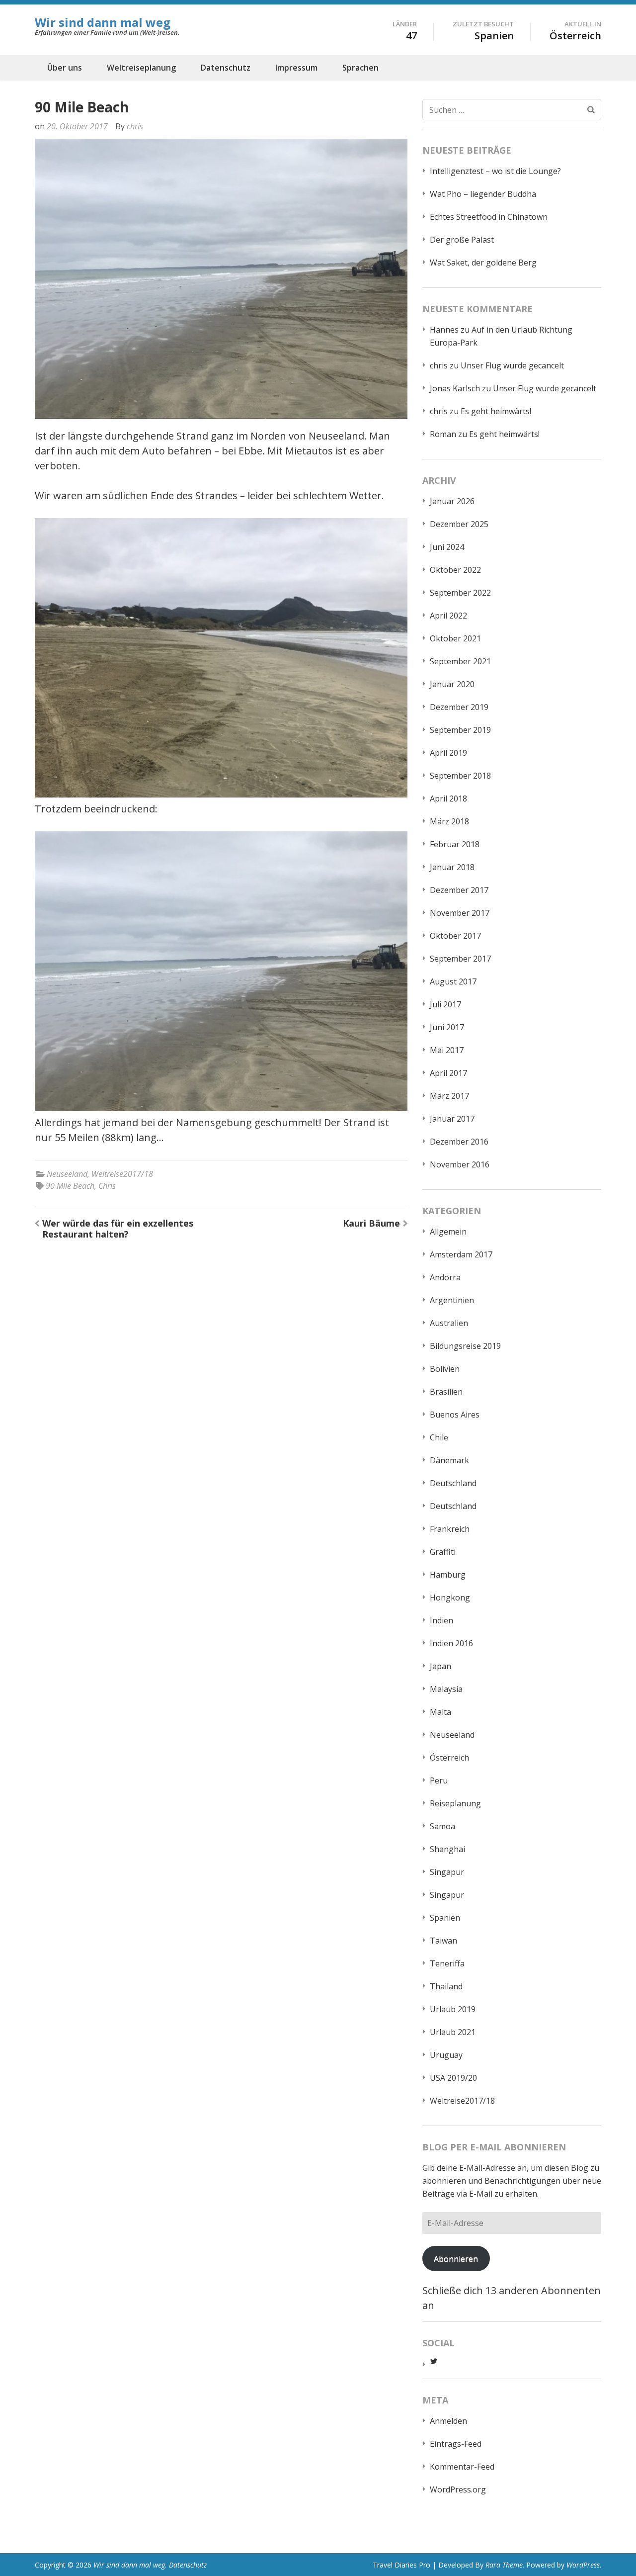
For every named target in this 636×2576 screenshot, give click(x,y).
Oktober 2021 (455, 638)
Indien (441, 1620)
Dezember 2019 (459, 707)
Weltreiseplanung (141, 68)
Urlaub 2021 (453, 2032)
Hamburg (448, 1575)
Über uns (65, 68)
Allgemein (448, 1232)
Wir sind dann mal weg (103, 22)
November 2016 (460, 1164)
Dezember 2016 (459, 1142)
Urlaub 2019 (453, 2009)
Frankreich (450, 1529)
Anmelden (448, 2421)
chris (135, 126)
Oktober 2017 (455, 936)
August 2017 (453, 981)
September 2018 (460, 776)
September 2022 (460, 593)
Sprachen (360, 68)
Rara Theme (504, 2565)
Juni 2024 (447, 547)
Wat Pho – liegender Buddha (483, 194)
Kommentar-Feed (462, 2467)
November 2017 (460, 913)
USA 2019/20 (453, 2078)
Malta (440, 1712)
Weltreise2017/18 (122, 1174)
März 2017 (449, 1096)
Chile (439, 1437)
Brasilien (446, 1392)
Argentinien (452, 1300)
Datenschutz (226, 68)
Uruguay (446, 2055)
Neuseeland (67, 1174)
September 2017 (460, 959)
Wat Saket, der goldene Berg (483, 263)
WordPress (583, 2565)
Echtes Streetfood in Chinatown (489, 217)
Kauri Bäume (371, 1223)
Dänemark (449, 1460)
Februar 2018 (455, 844)
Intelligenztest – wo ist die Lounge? (495, 171)
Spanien (445, 1918)
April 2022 (448, 616)
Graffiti (443, 1552)
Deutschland (453, 1483)
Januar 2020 (452, 684)
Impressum (296, 68)
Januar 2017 (452, 1119)
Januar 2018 (452, 867)
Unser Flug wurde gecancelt (512, 365)
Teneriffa (447, 1963)
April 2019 (448, 753)
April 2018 (448, 799)
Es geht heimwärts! (496, 411)
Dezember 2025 (459, 524)
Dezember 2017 (459, 890)
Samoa (442, 1826)
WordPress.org (458, 2489)
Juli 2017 (445, 1004)
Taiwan (443, 1941)
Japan (440, 1666)
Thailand (446, 1986)
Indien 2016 (451, 1643)
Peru (439, 1780)
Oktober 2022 (455, 570)
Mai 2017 (447, 1050)
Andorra (445, 1277)
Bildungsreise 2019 (465, 1346)
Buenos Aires (455, 1415)
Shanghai (447, 1849)
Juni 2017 (447, 1027)
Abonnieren (456, 2259)
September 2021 (460, 661)
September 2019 (460, 730)
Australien (449, 1323)
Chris (107, 1186)
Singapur (447, 1872)
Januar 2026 (452, 501)
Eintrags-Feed (456, 2444)
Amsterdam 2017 (461, 1254)
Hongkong (450, 1598)
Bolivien (445, 1369)
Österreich (449, 1758)
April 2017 (448, 1073)
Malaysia (446, 1689)
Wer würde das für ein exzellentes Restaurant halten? (118, 1229)
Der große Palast (462, 240)
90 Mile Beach (70, 1186)
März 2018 (449, 821)
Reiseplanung (455, 1803)
